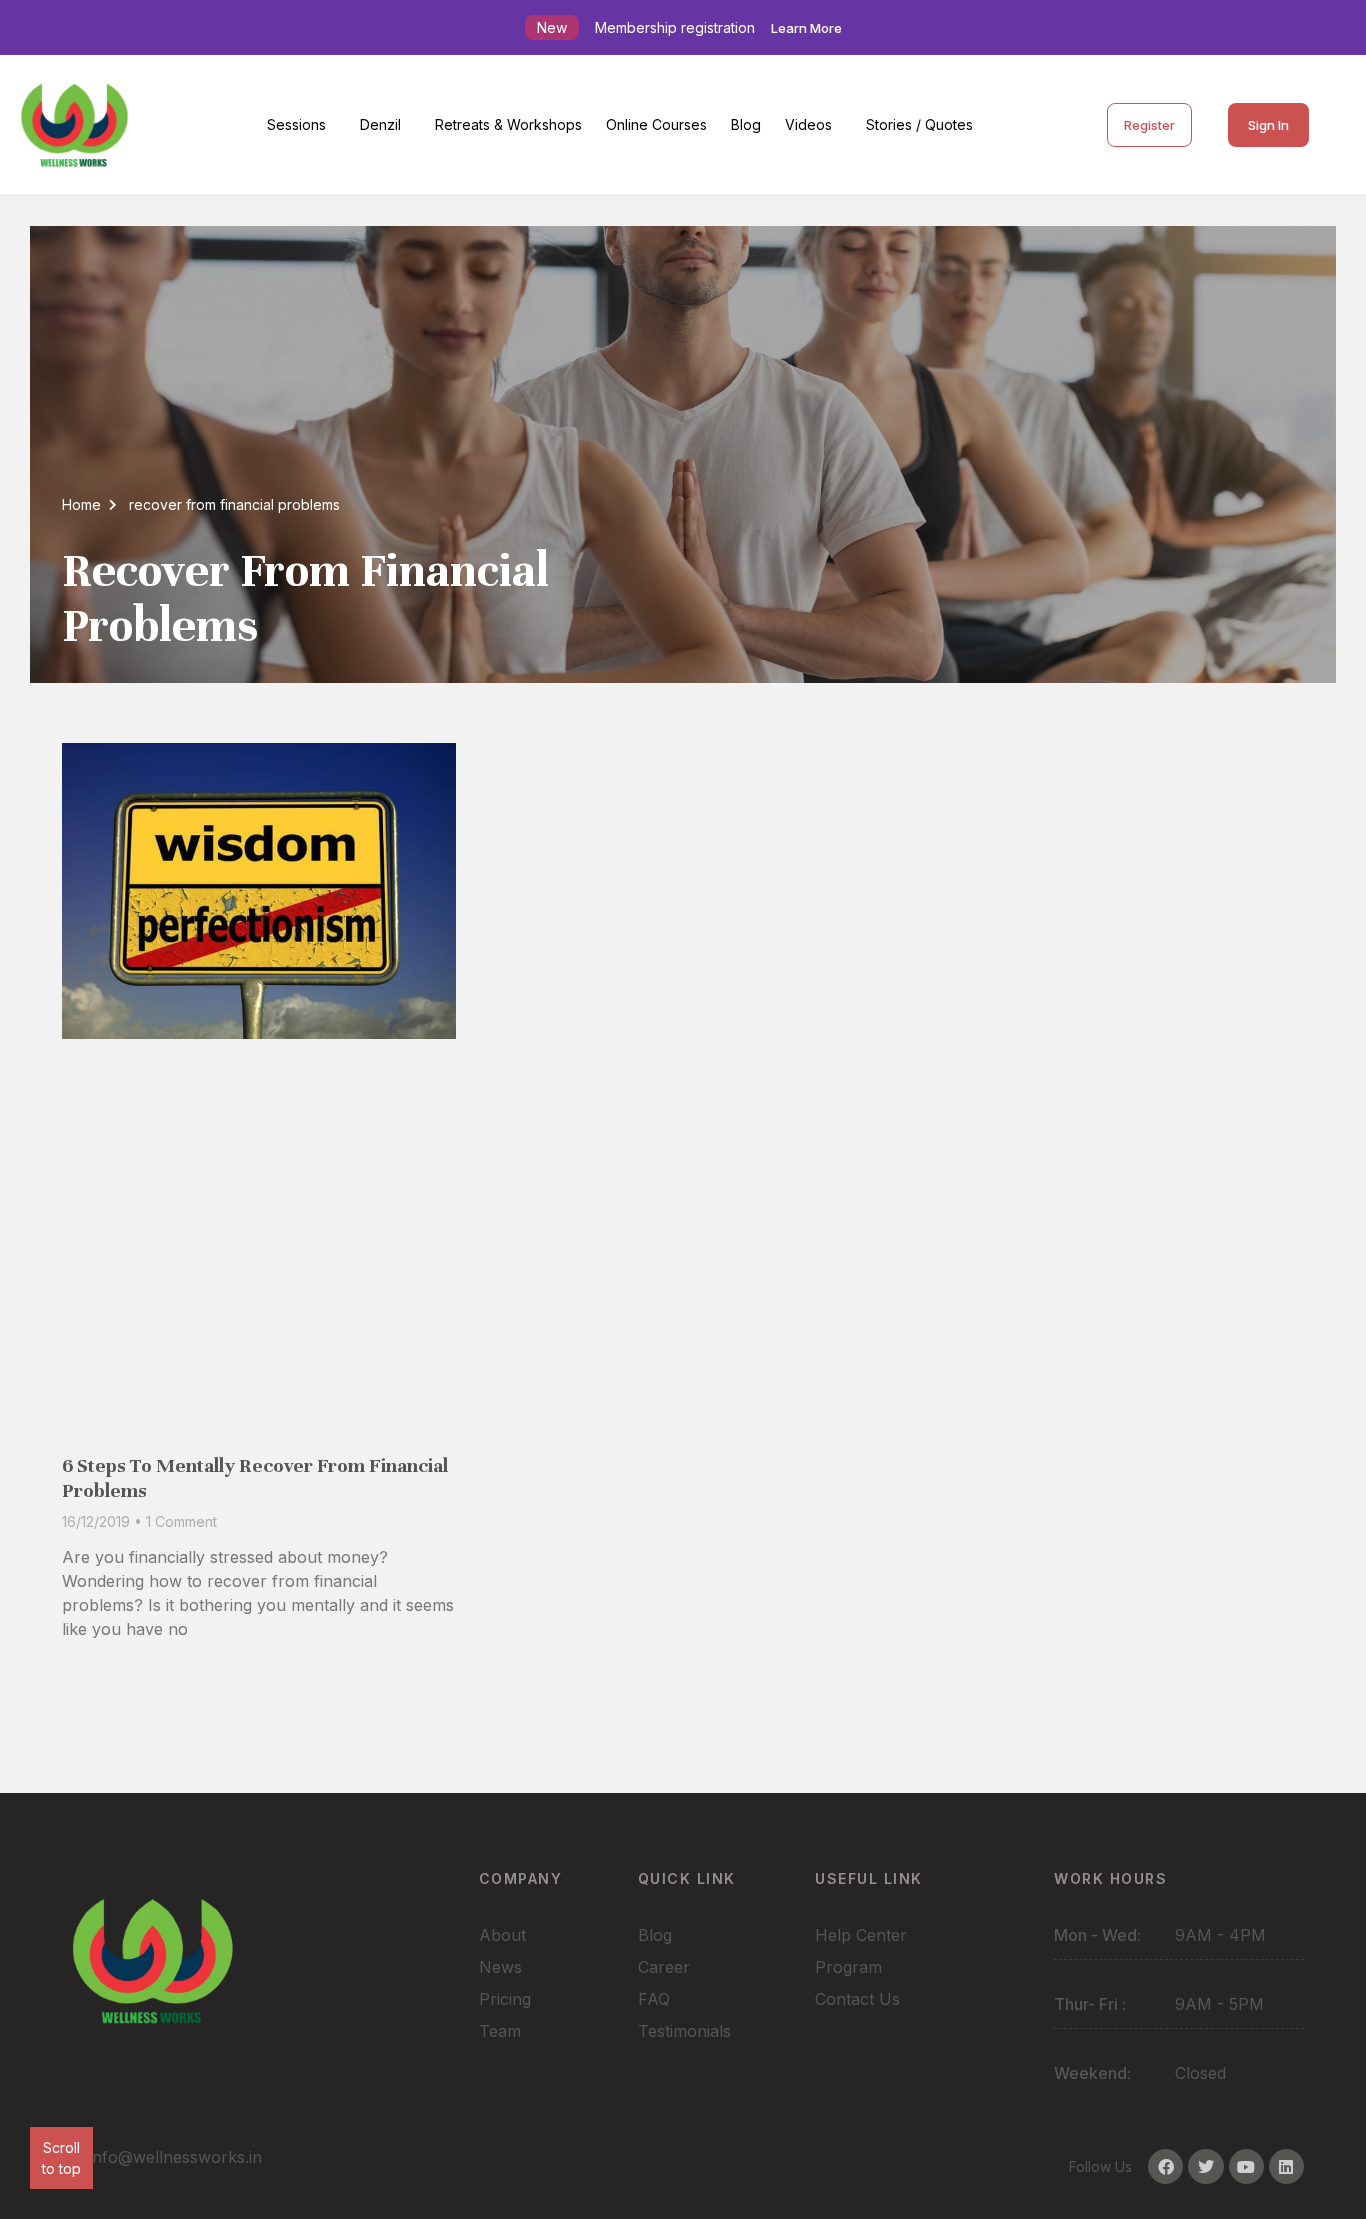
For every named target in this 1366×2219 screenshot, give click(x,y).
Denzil (380, 124)
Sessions (296, 124)
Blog (746, 124)
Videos (808, 124)
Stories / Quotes (919, 124)
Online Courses (656, 124)
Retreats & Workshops (508, 124)
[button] (301, 125)
